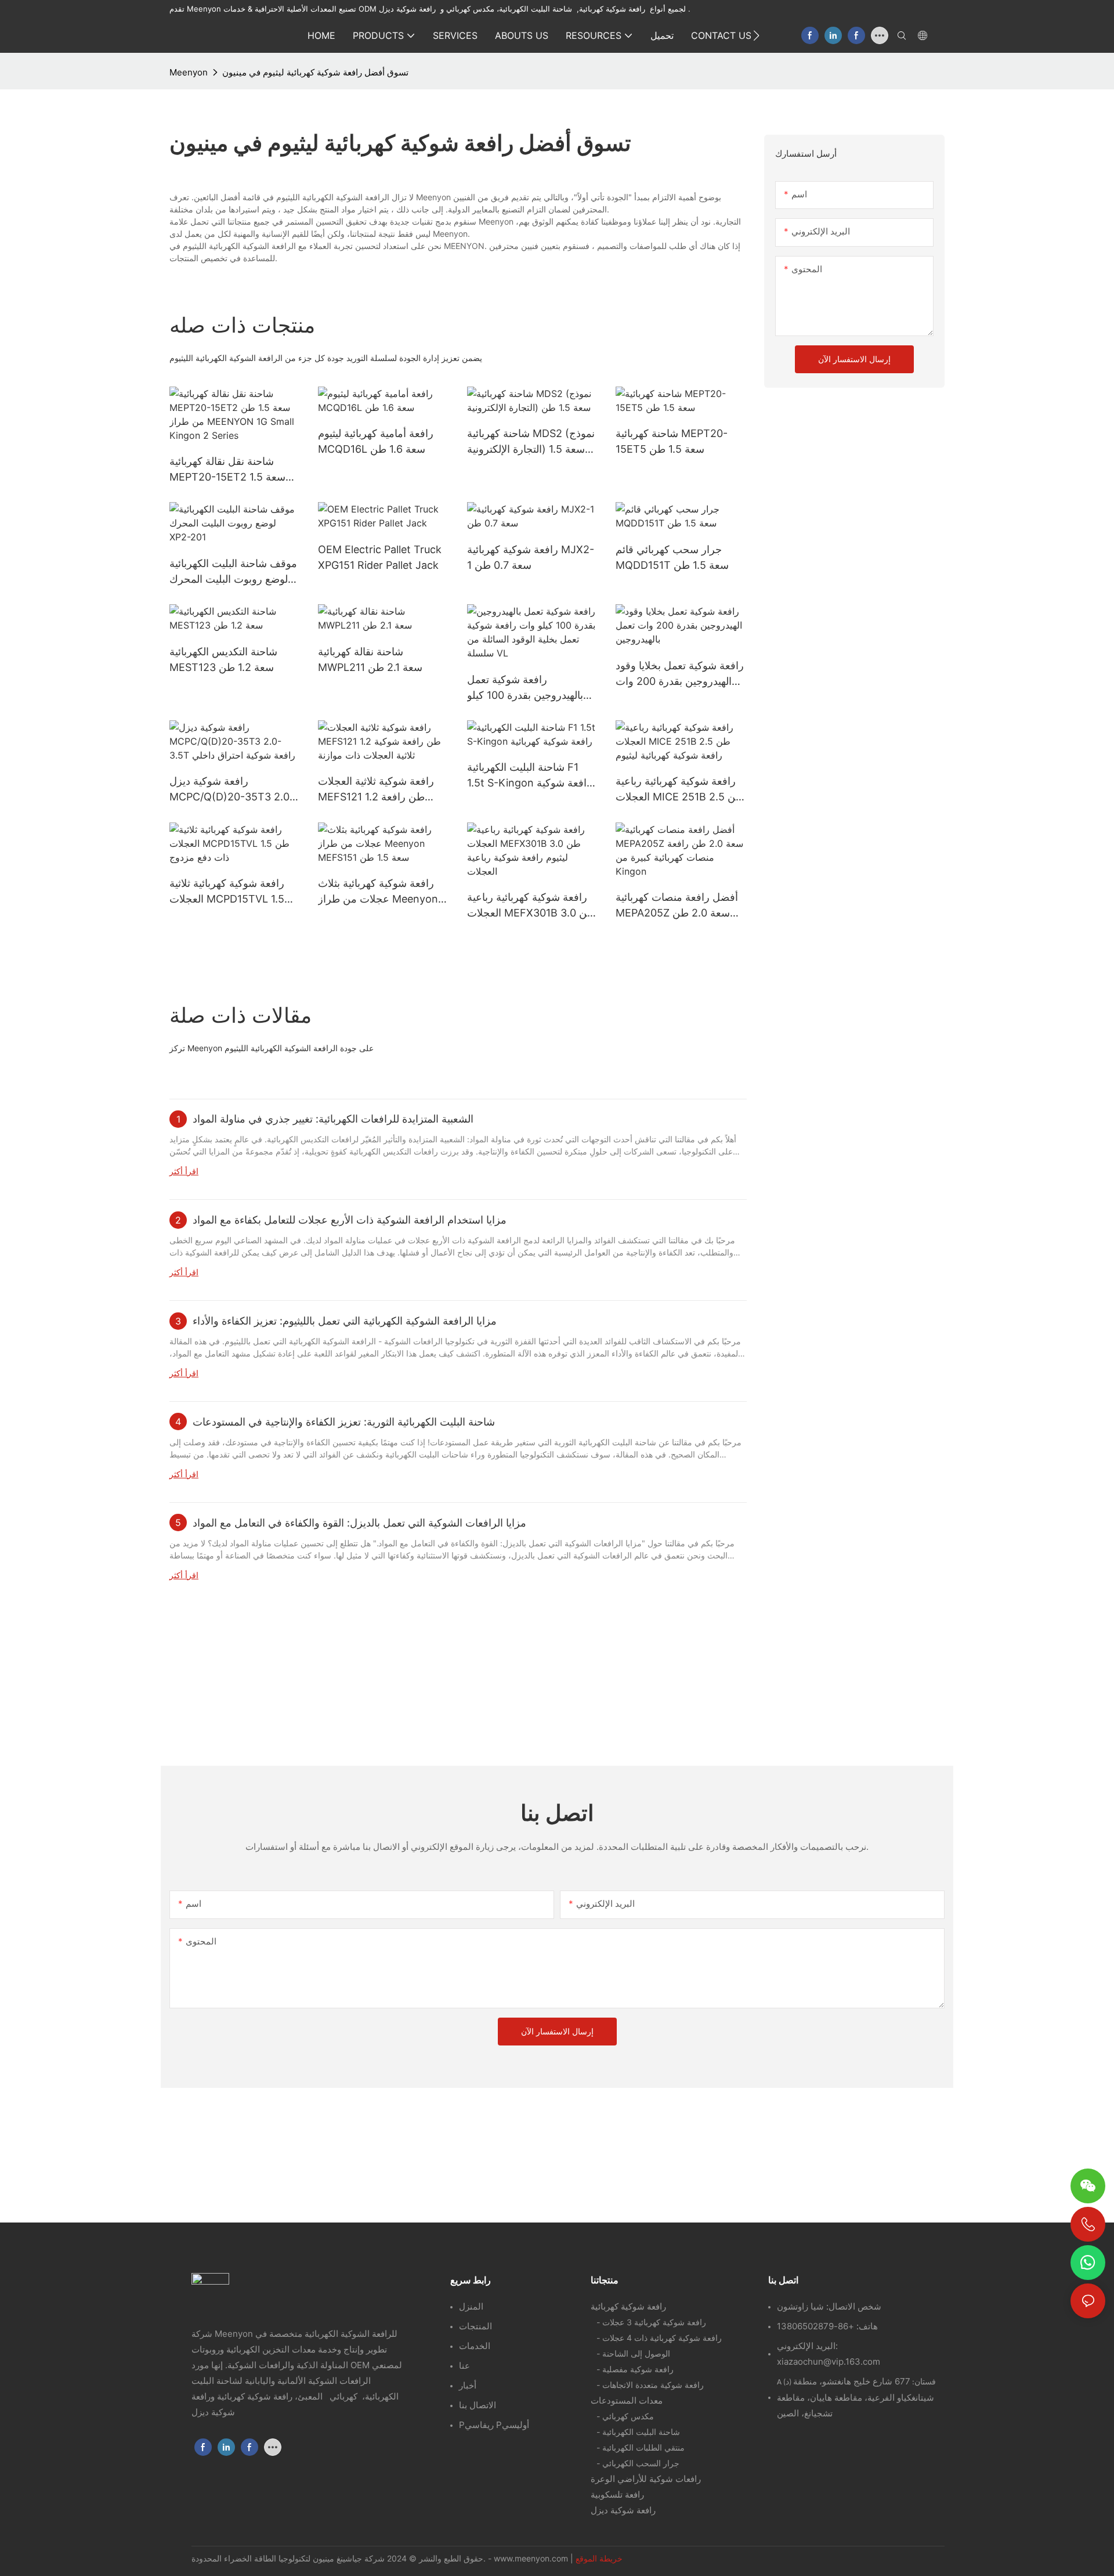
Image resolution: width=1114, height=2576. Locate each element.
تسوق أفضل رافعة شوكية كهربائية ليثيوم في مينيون (315, 72)
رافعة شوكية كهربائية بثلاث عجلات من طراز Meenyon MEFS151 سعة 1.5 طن (378, 892)
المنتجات (475, 2326)
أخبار (468, 2385)
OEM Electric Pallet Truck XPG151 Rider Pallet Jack (380, 557)
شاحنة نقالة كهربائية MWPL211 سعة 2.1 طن (370, 659)
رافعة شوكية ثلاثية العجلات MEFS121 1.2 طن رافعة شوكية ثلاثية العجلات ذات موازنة (376, 790)
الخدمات (475, 2346)
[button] (756, 35)
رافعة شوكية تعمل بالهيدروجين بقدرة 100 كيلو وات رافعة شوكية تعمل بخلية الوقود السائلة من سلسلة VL (530, 688)
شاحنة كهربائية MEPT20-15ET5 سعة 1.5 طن (672, 441)
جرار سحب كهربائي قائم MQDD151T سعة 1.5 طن (672, 557)
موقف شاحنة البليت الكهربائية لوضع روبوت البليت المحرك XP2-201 (233, 572)
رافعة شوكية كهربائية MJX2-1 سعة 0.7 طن (531, 557)
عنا (464, 2366)
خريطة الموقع (599, 2558)
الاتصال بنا (478, 2405)
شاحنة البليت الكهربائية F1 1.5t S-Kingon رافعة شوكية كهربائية (529, 776)
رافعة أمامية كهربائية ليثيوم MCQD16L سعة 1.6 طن (376, 441)
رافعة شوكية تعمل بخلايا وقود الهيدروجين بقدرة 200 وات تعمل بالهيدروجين (680, 674)
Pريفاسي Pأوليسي (494, 2425)
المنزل (471, 2306)
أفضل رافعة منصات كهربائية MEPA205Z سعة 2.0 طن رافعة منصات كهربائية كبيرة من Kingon (677, 906)
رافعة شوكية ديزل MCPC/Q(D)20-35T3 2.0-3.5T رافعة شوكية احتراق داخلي (232, 790)
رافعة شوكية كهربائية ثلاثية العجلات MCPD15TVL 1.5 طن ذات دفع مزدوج (227, 892)
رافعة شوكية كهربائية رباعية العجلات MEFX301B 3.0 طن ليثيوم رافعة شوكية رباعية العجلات (531, 906)
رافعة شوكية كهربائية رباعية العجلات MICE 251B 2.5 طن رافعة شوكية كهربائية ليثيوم (680, 790)
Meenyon (189, 72)
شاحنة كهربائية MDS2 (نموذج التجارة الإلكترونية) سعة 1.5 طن (531, 442)
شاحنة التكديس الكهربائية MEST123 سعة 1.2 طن (223, 659)
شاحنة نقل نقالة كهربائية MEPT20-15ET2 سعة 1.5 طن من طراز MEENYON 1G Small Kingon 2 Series (234, 470)
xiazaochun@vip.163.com (829, 2362)
